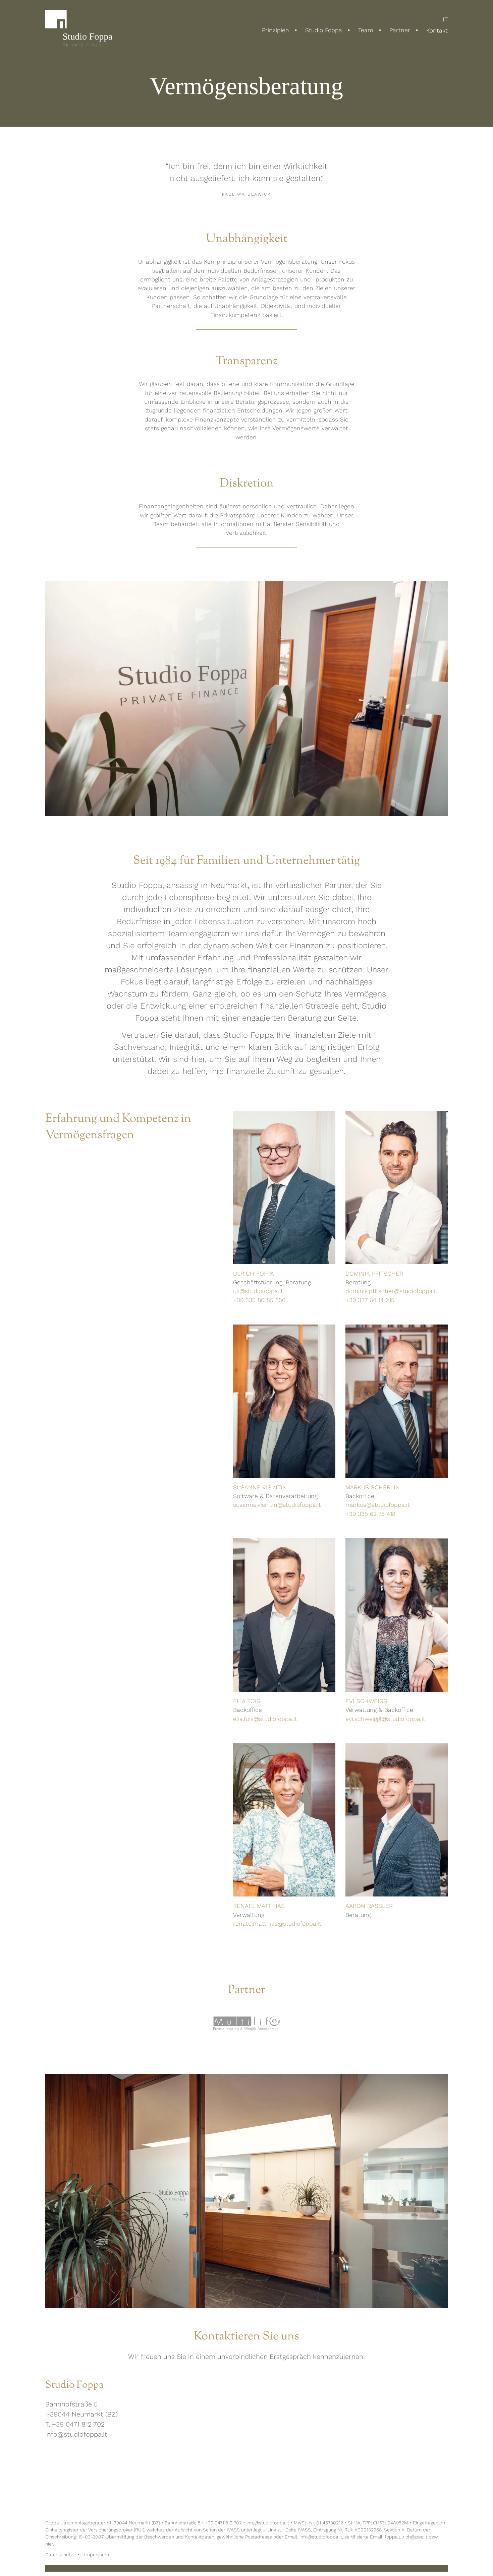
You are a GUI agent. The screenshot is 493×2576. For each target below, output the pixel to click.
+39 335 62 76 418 (370, 1514)
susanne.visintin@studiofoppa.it (277, 1505)
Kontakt (437, 30)
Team (366, 30)
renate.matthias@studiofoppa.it (277, 1924)
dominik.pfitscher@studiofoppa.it (392, 1291)
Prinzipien (276, 30)
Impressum (97, 2555)
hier (49, 2544)
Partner (400, 30)
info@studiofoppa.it (76, 2434)
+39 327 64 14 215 (370, 1300)
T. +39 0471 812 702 (75, 2424)
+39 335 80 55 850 (259, 1300)
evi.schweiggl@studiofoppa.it (385, 1719)
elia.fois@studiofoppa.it (265, 1719)
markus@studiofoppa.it (378, 1505)
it (445, 20)
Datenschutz (59, 2555)
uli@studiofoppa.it (258, 1291)
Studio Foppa (324, 30)
